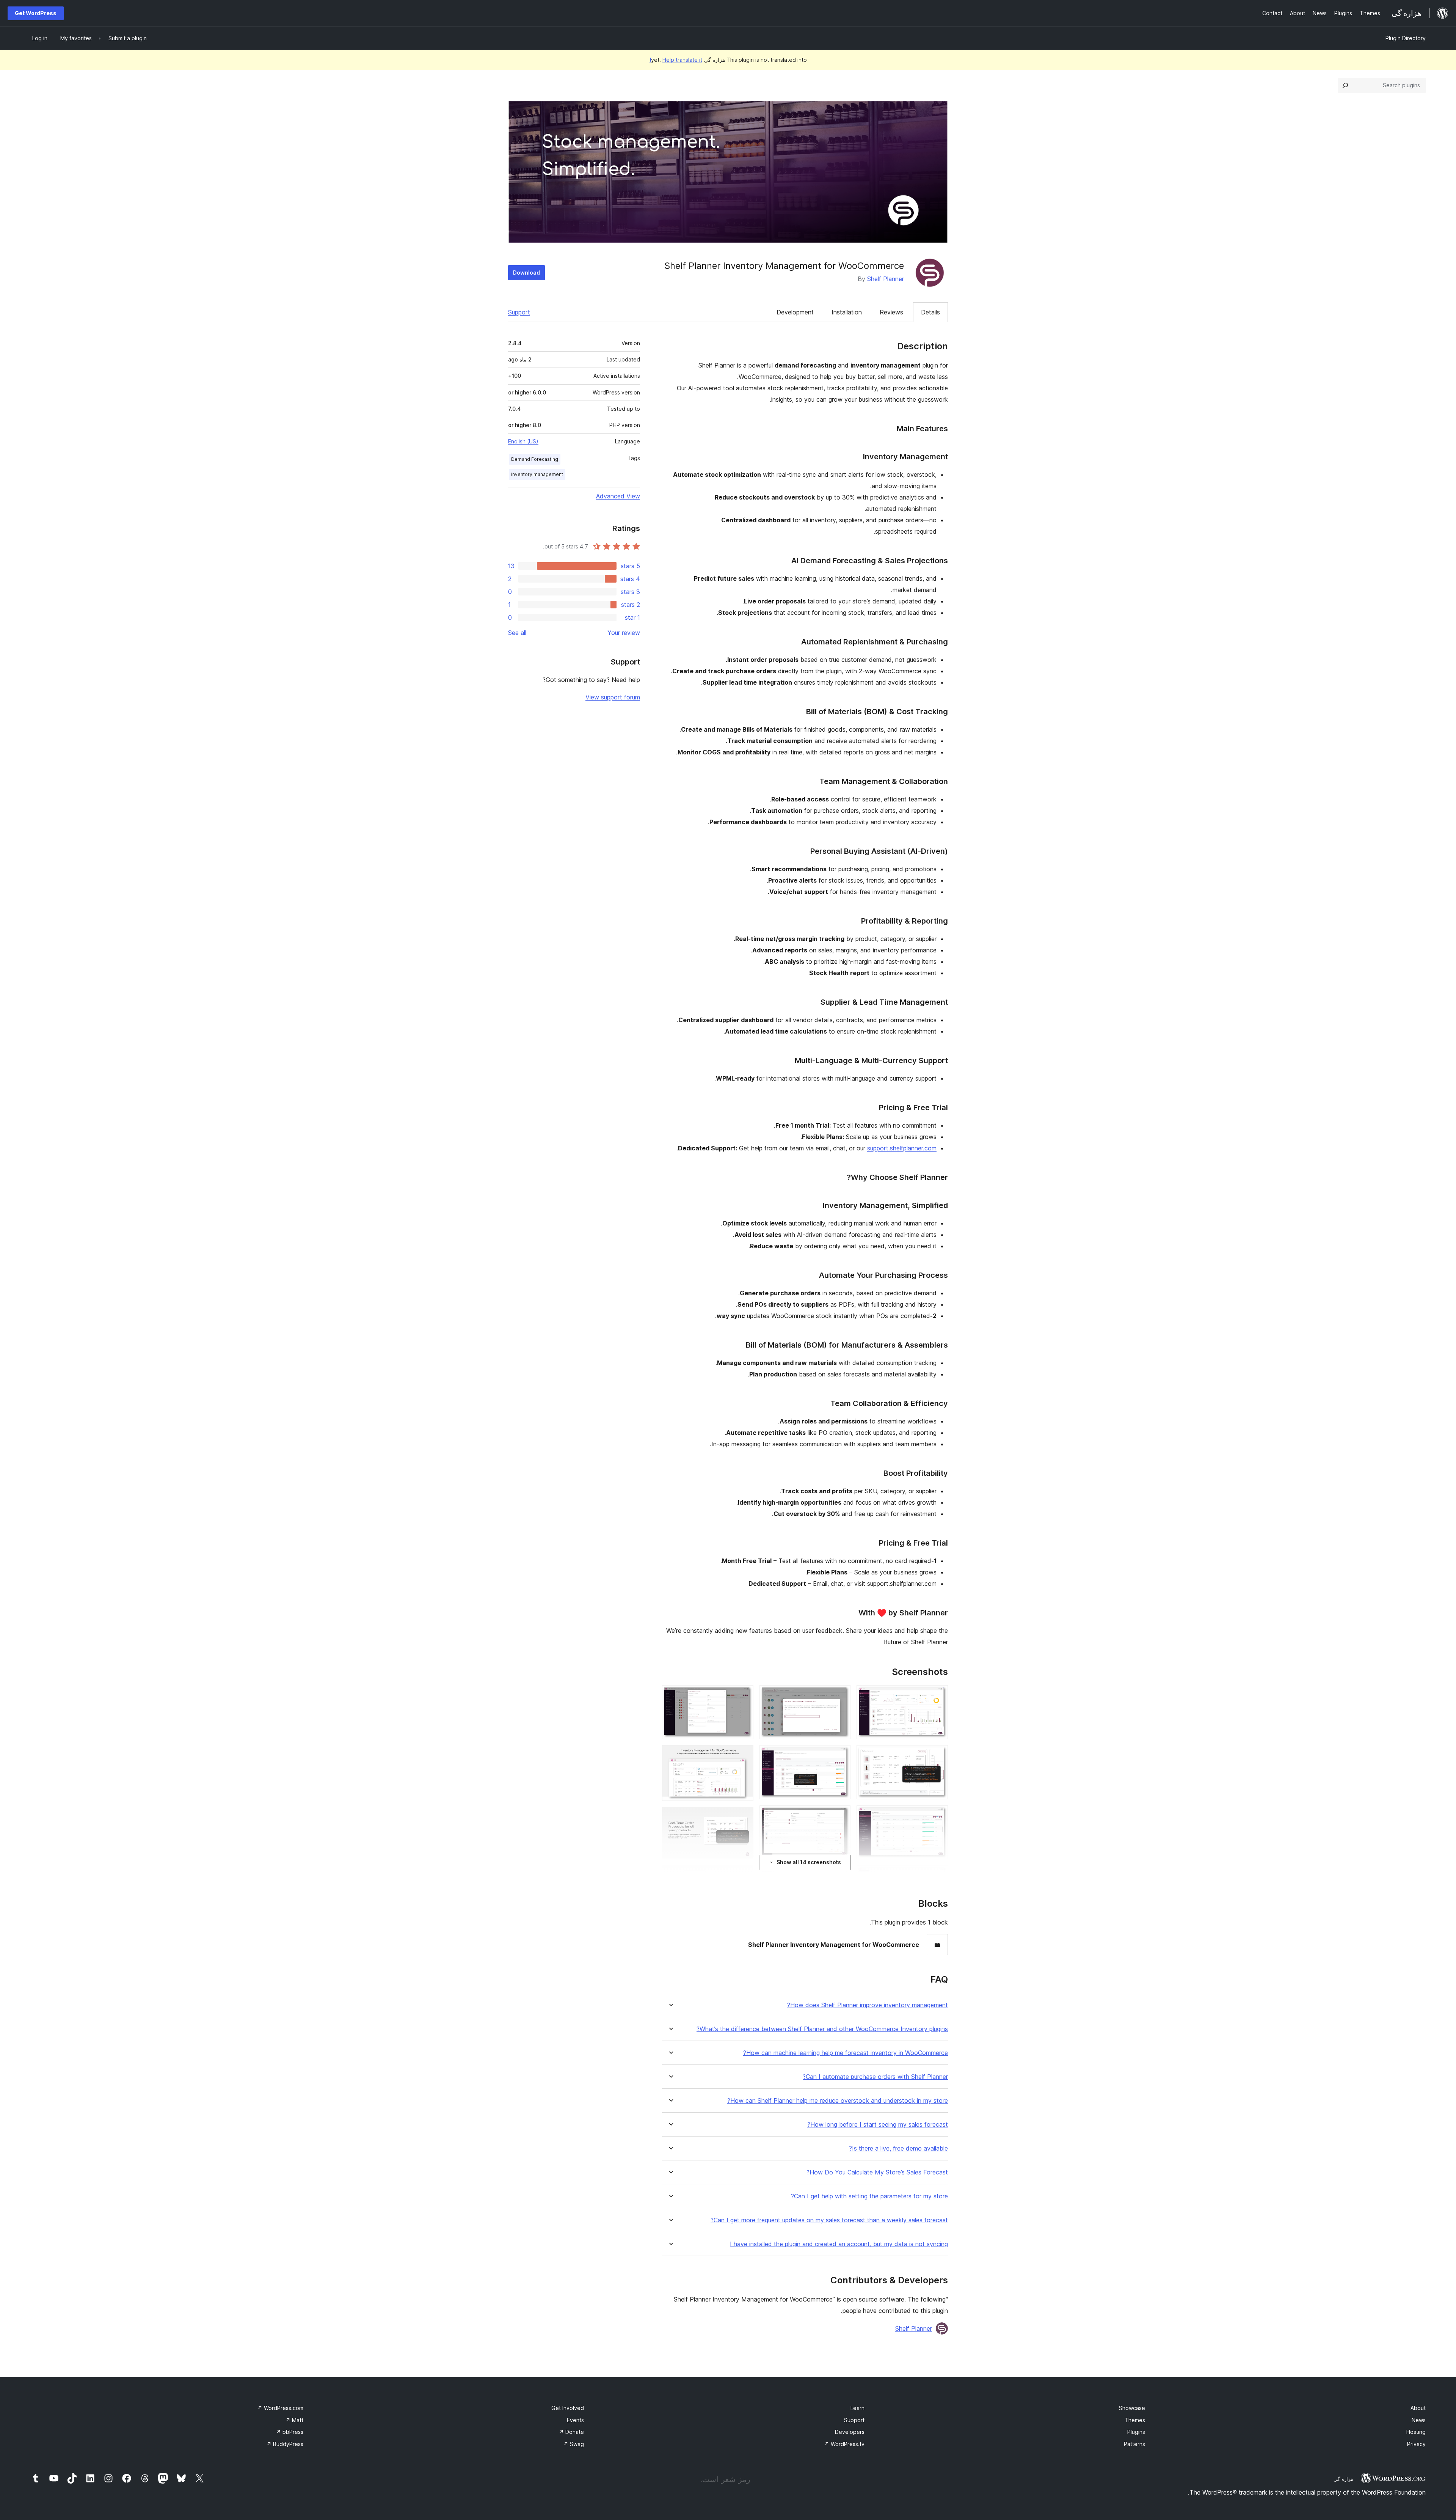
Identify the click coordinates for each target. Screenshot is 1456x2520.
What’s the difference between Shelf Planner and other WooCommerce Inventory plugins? (822, 2029)
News (1419, 2420)
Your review (624, 633)
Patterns (1134, 2444)
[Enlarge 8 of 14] (840, 1816)
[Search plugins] (1345, 85)
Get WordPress (36, 13)
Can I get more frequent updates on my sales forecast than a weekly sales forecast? (829, 2220)
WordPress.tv (844, 2444)
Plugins (1136, 2432)
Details (930, 312)
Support (519, 312)
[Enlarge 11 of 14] (743, 1695)
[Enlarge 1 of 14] (938, 1695)
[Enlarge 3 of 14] (938, 1816)
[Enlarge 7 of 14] (840, 1755)
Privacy (1416, 2444)
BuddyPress (285, 2444)
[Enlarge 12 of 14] (743, 1755)
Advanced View (618, 496)
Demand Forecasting (535, 459)
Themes (1135, 2420)
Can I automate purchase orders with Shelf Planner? (875, 2077)
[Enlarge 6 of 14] (840, 1695)
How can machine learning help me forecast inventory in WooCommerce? (846, 2053)
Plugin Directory (1406, 38)
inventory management (537, 474)
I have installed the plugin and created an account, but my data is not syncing (839, 2244)
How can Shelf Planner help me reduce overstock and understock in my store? (838, 2101)
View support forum (613, 697)
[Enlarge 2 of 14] (938, 1755)
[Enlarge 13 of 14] (743, 1817)
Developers (850, 2432)
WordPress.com (280, 2408)
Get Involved (568, 2408)
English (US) (523, 441)
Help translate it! (676, 60)
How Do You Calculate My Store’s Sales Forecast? (877, 2172)
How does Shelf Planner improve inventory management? (868, 2005)
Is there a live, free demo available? (898, 2148)
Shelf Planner (886, 279)
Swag (574, 2444)
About (1418, 2408)
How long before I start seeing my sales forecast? (878, 2125)
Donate (571, 2432)
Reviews (891, 312)
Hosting (1416, 2432)
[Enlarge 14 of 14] (743, 1875)
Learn (857, 2408)
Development (795, 312)
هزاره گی (1343, 2479)
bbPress (290, 2432)
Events (575, 2420)
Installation (847, 312)
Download (526, 273)
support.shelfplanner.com (902, 1148)
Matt (294, 2420)
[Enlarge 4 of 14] (938, 1876)
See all (517, 633)
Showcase (1132, 2408)
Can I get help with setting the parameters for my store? (869, 2196)
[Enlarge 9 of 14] (840, 1876)
